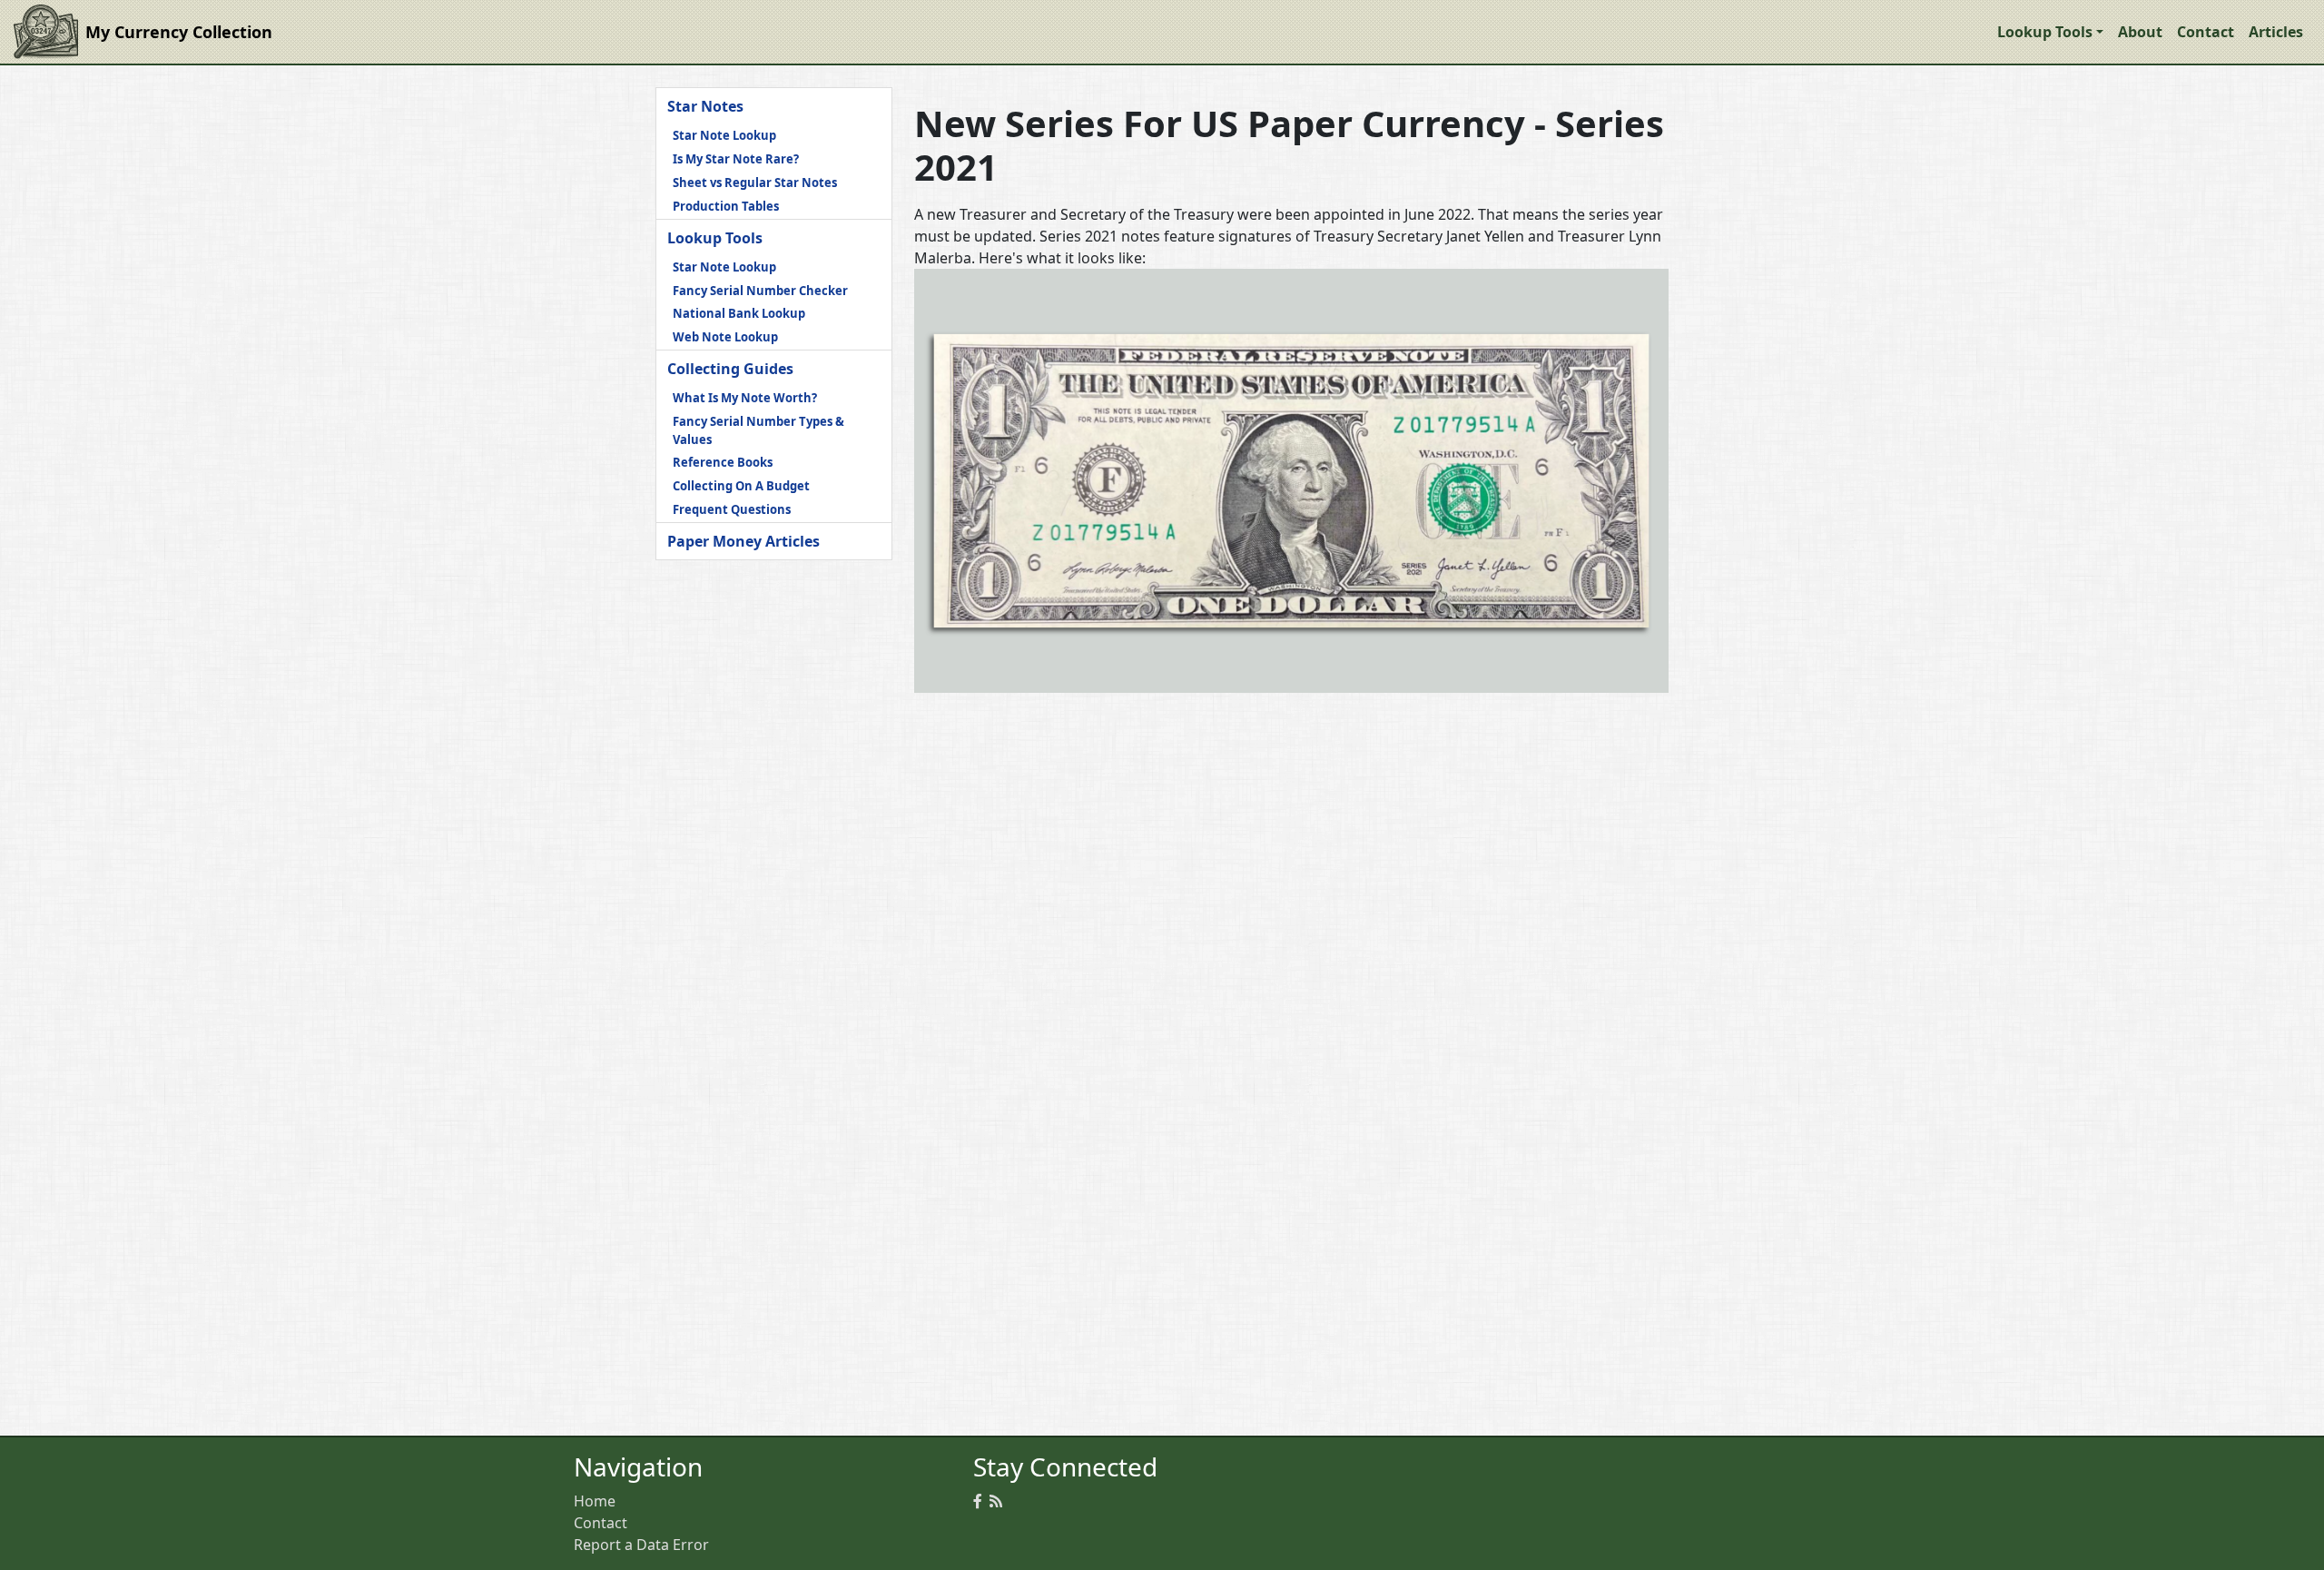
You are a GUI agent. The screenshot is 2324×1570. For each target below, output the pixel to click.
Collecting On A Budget (741, 486)
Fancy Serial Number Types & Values (758, 430)
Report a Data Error (641, 1545)
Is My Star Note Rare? (736, 159)
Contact (2206, 32)
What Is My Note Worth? (745, 398)
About (2140, 32)
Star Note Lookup (724, 135)
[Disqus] (1291, 934)
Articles (2276, 32)
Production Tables (726, 206)
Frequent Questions (732, 509)
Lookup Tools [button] (2045, 32)
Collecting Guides (730, 369)
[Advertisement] (774, 833)
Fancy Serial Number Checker (760, 291)
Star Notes (705, 106)
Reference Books (723, 462)
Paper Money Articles (743, 541)
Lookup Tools (715, 238)
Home (595, 1501)
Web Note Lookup (725, 337)
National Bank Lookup (739, 313)
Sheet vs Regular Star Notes (755, 183)
